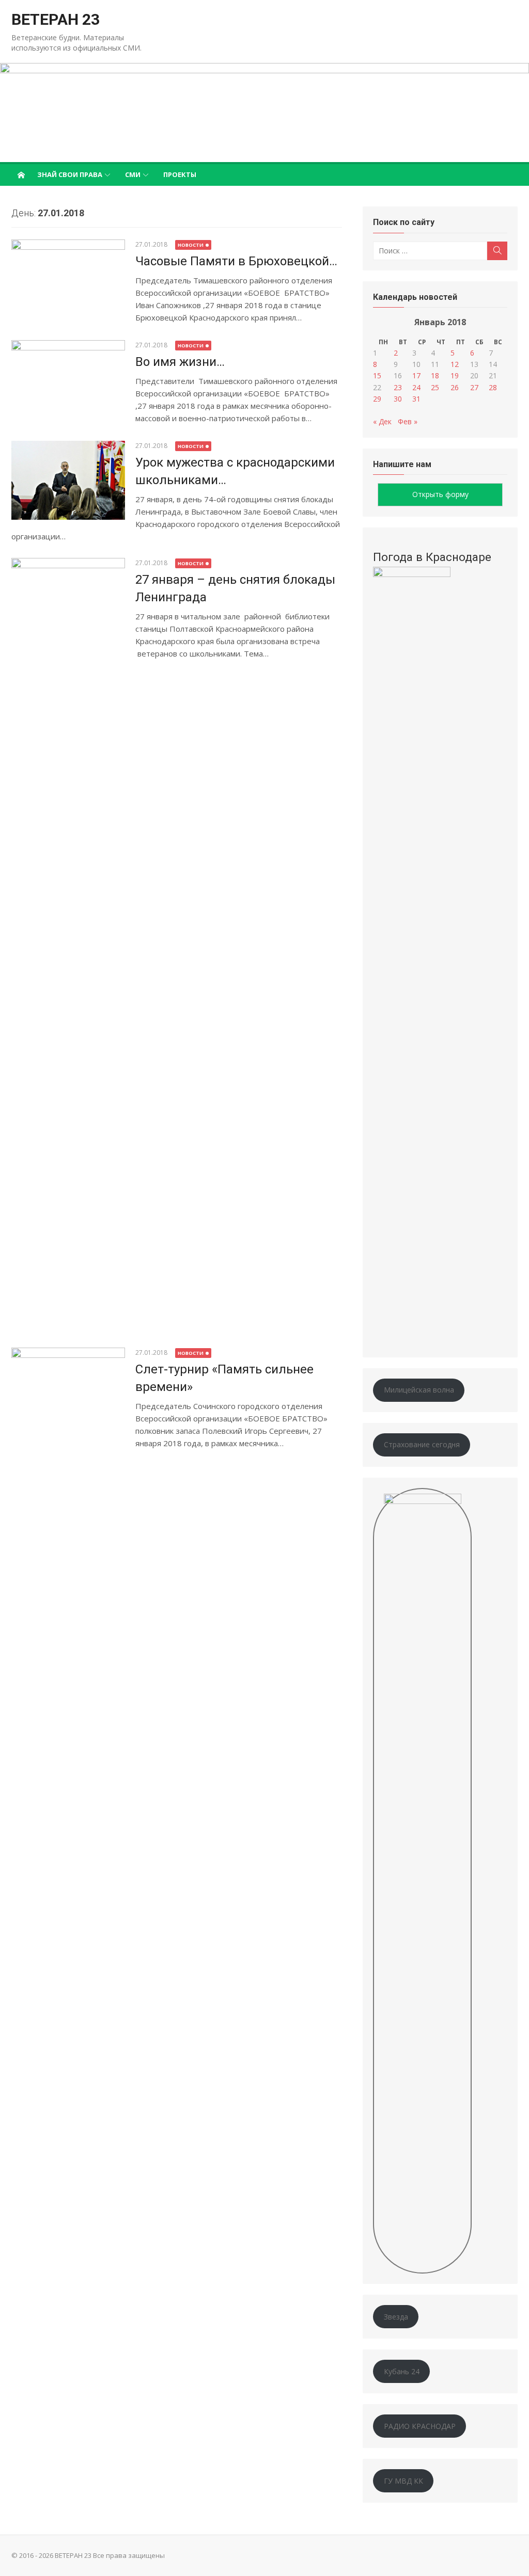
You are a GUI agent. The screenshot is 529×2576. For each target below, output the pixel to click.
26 (455, 387)
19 (455, 375)
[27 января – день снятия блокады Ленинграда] (68, 945)
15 (377, 375)
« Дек (382, 421)
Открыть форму (440, 494)
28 (493, 387)
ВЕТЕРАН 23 (56, 19)
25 (435, 387)
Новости (191, 245)
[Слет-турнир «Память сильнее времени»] (68, 1735)
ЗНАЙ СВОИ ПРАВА (70, 174)
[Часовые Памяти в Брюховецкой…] (68, 282)
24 (416, 387)
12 (455, 364)
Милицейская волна (419, 1390)
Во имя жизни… (180, 362)
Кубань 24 (402, 2371)
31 (416, 399)
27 (474, 387)
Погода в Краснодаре (432, 557)
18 (435, 375)
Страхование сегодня (422, 1444)
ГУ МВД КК (403, 2481)
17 (416, 375)
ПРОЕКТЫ (180, 174)
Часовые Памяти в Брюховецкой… (236, 261)
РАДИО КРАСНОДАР (420, 2426)
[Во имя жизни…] (68, 383)
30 (398, 399)
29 (377, 399)
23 (398, 387)
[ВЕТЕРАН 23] (264, 113)
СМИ (133, 174)
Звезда (396, 2317)
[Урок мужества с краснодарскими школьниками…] (68, 480)
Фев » (408, 421)
